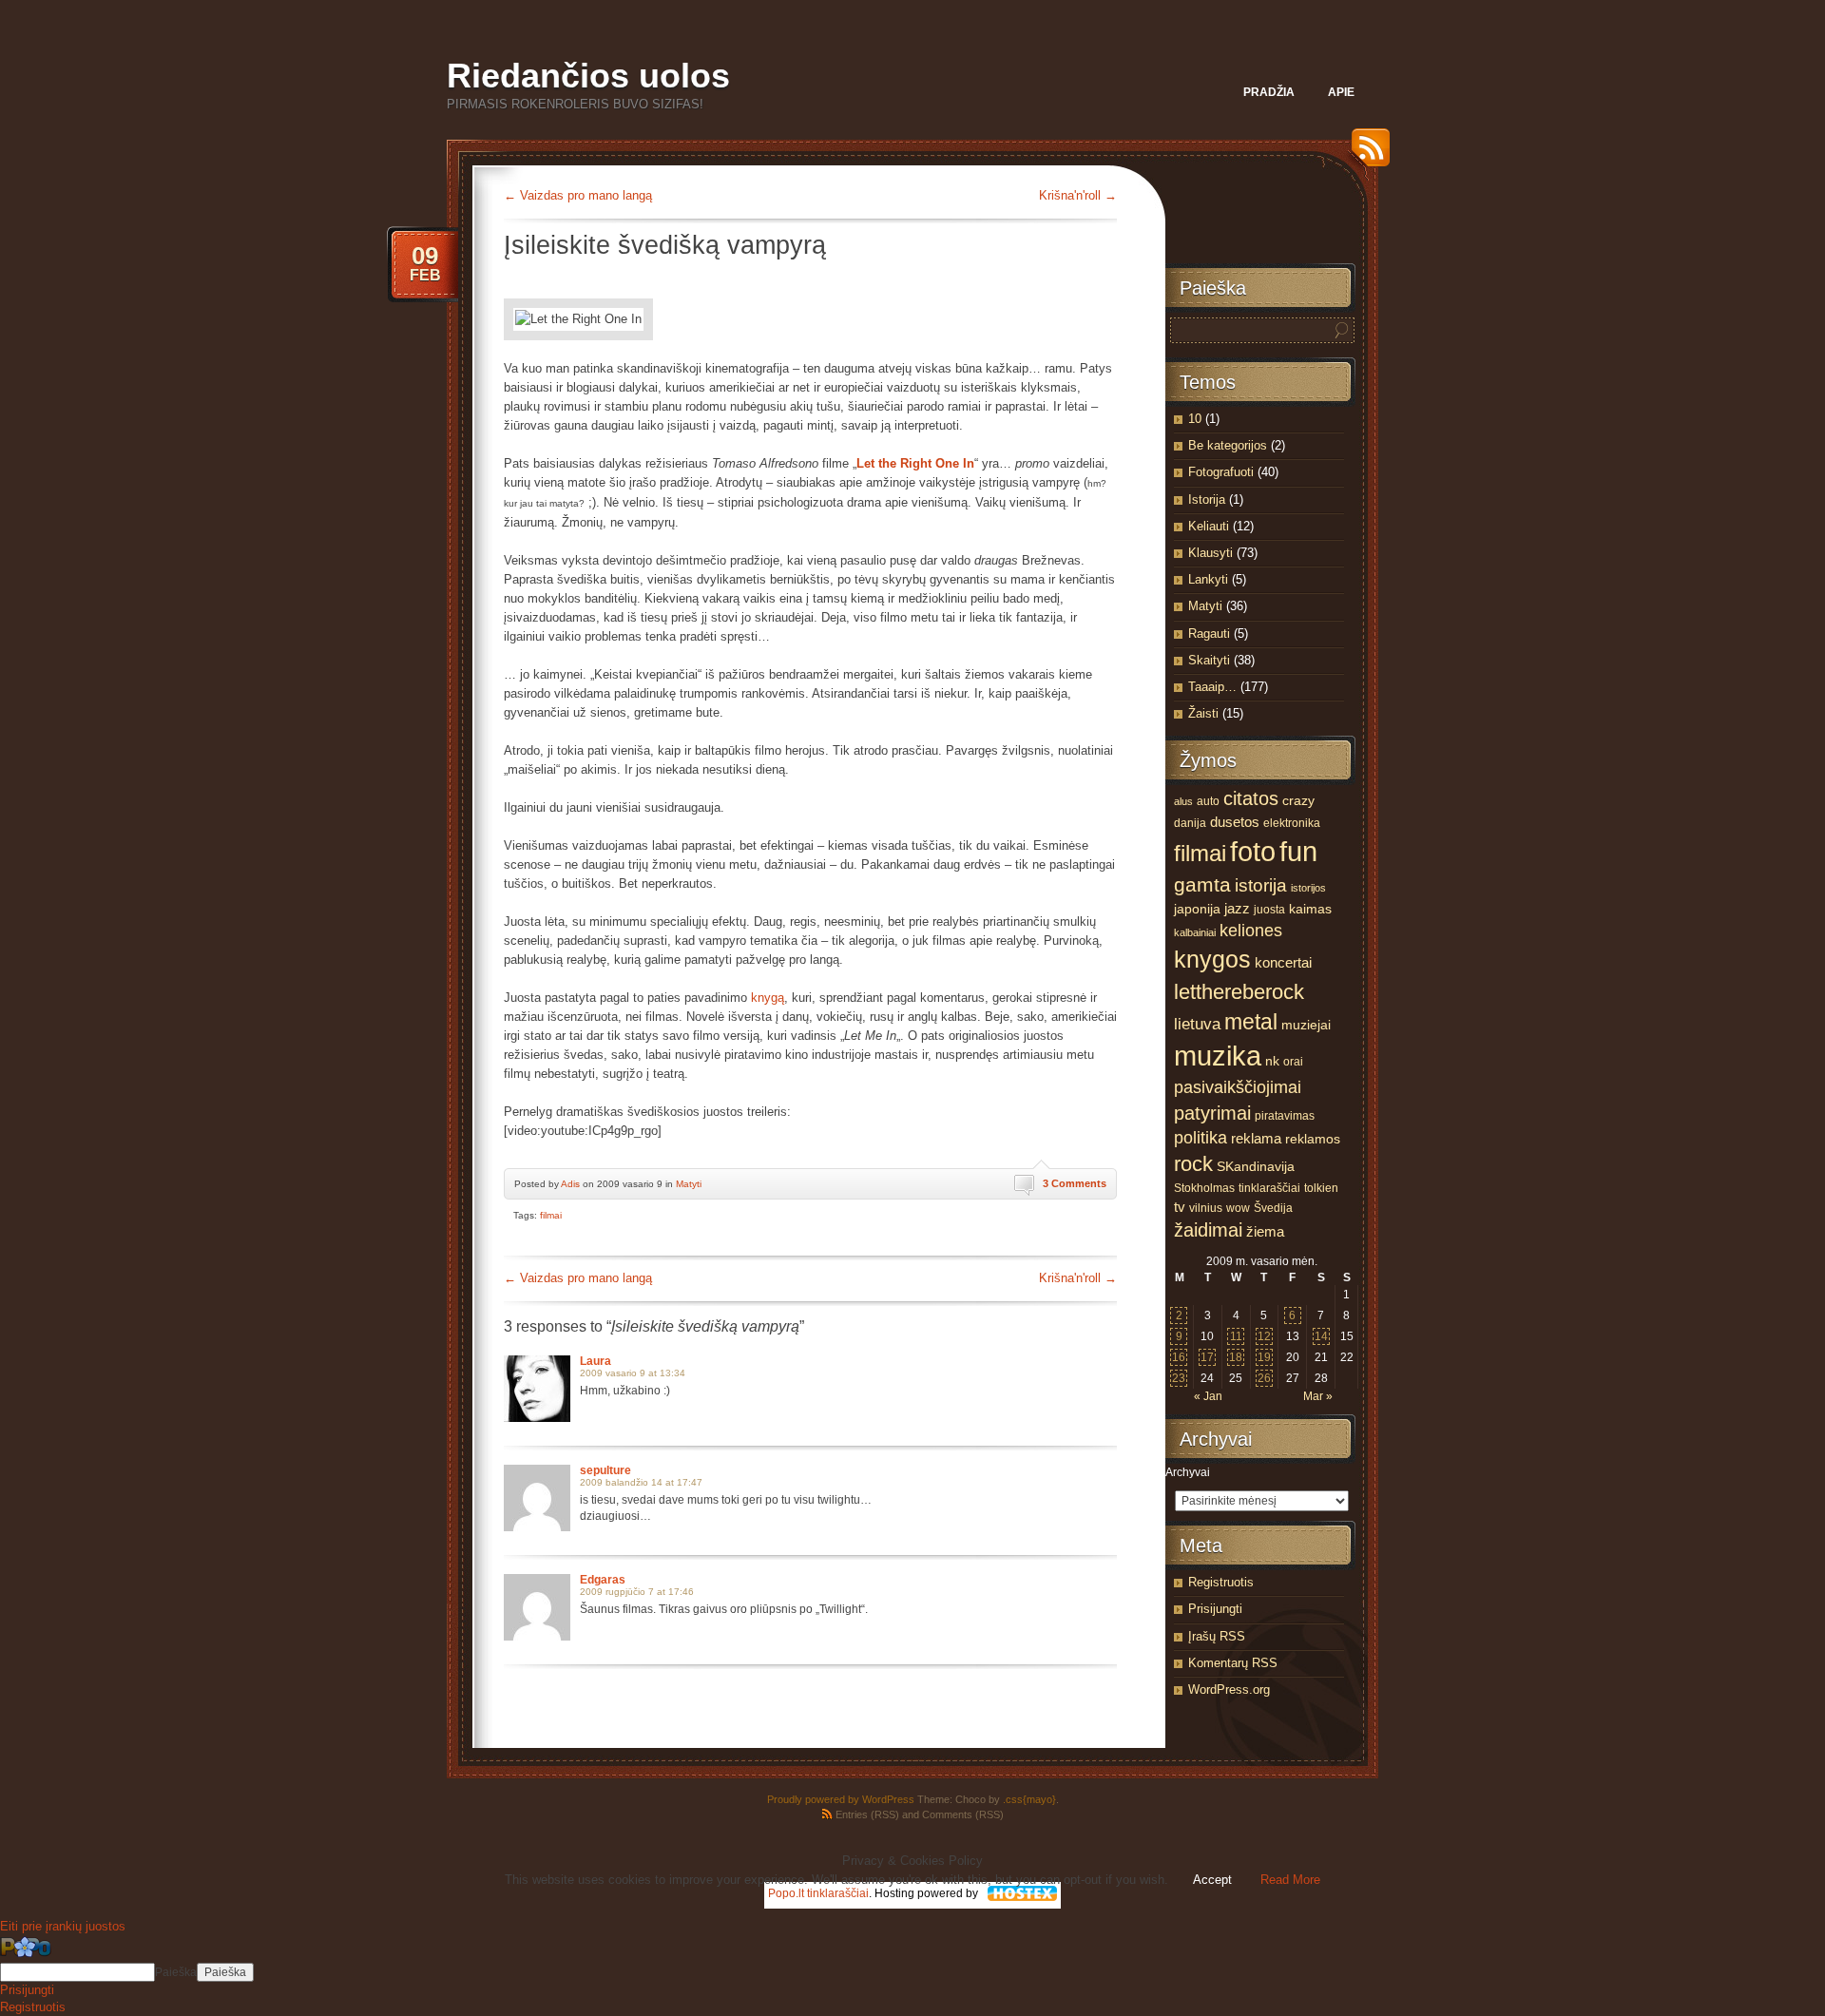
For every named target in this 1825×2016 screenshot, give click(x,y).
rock (1193, 1164)
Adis (570, 1184)
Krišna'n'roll (1078, 195)
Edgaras (603, 1580)
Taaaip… (1212, 687)
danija (1190, 823)
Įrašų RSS (1217, 1636)
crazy (1298, 801)
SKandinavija (1256, 1167)
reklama (1256, 1139)
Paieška (176, 1972)
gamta (1202, 885)
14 (1321, 1336)
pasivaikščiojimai (1238, 1087)
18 (1236, 1357)
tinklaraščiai (1269, 1188)
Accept (1212, 1880)
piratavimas (1285, 1116)
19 (1264, 1357)
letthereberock (1239, 992)
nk (1272, 1061)
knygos (1212, 959)
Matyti (689, 1184)
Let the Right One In (915, 463)
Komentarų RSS (1233, 1663)
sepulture (605, 1470)
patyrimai (1212, 1113)
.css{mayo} (1029, 1799)
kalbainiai (1195, 932)
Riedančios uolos (588, 76)
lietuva (1197, 1024)
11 (1236, 1336)
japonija (1197, 909)
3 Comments (1075, 1183)
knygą (768, 998)
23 (1179, 1378)
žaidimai (1208, 1230)
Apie (1341, 92)
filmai (551, 1215)
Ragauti (1209, 634)
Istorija (1207, 499)
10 (1195, 419)
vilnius (1206, 1208)
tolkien (1321, 1188)
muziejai (1306, 1025)
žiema (1265, 1231)
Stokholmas (1204, 1188)
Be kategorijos (1228, 445)
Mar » (1318, 1396)
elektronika (1292, 823)
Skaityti (1209, 660)
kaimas (1310, 909)
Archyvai (1188, 1472)
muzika (1218, 1056)
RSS (1366, 154)
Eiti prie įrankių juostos (63, 1926)
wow (1238, 1208)
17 (1207, 1357)
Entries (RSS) (867, 1814)
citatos (1251, 798)
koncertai (1283, 963)
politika (1201, 1138)
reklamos (1313, 1139)
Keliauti (1209, 526)
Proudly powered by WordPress (841, 1799)
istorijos (1308, 888)
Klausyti (1210, 553)
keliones (1251, 931)
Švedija (1273, 1208)
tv (1180, 1207)
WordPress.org (1229, 1690)
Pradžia (1269, 92)
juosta (1269, 910)
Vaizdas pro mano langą (578, 195)
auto (1208, 801)
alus (1183, 801)
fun (1298, 851)
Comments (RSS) (963, 1814)
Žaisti (1203, 713)
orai (1293, 1062)
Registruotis (1221, 1582)
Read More (1290, 1880)
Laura (596, 1361)
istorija (1261, 885)
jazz (1237, 909)
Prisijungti (1215, 1609)
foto (1253, 852)
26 (1264, 1378)
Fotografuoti (1221, 472)
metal (1251, 1022)
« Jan (1208, 1396)
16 (1179, 1357)
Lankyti (1208, 579)
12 (1264, 1336)
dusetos (1235, 822)
